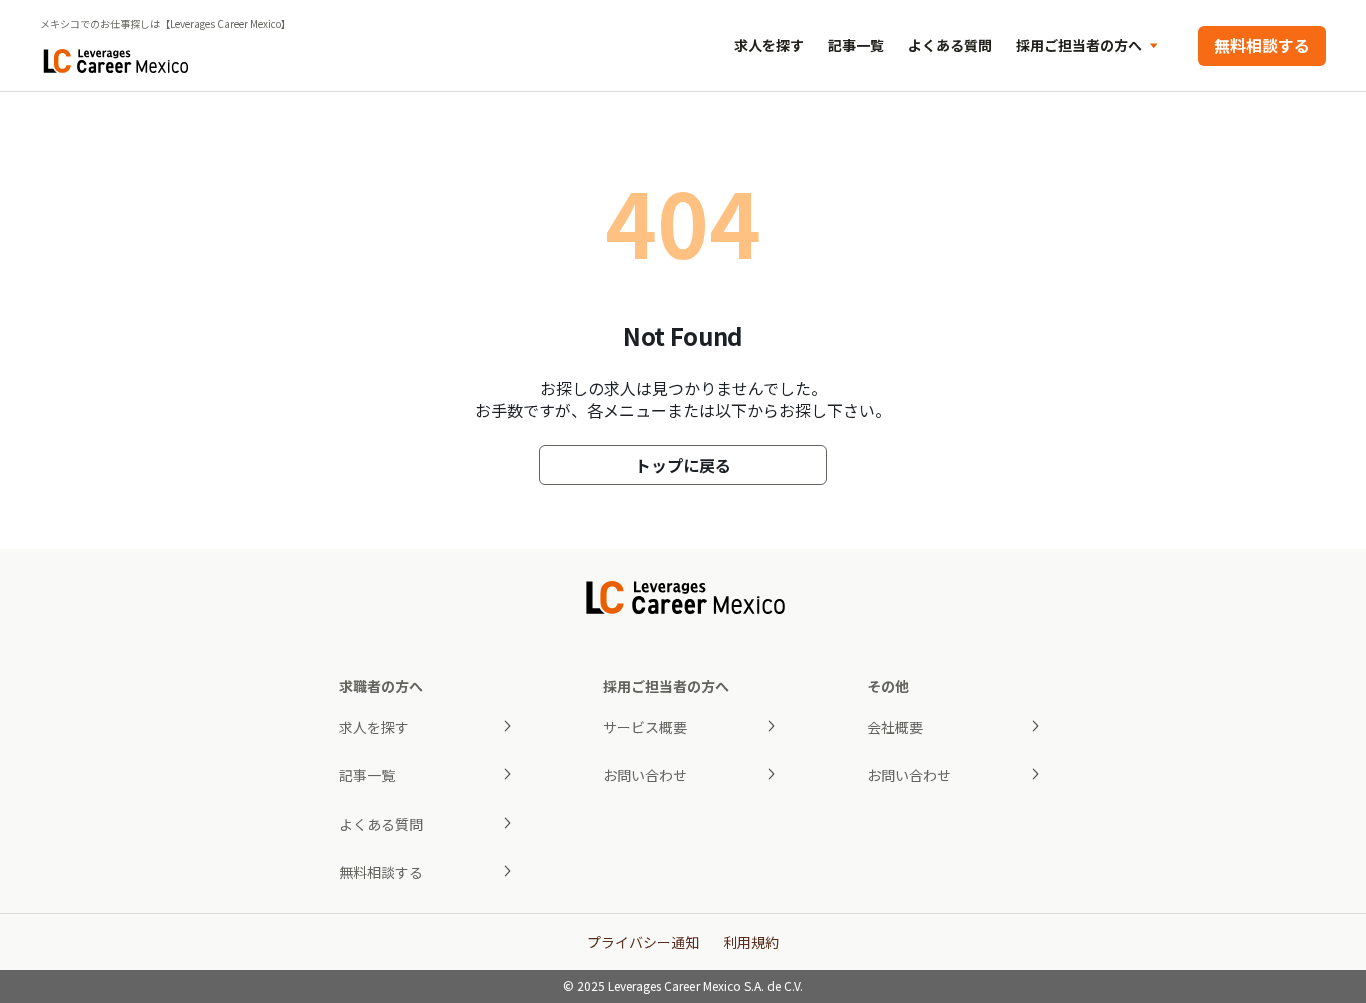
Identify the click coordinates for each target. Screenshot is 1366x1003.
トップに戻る (683, 465)
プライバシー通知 (643, 942)
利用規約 (751, 942)
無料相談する (1262, 45)
